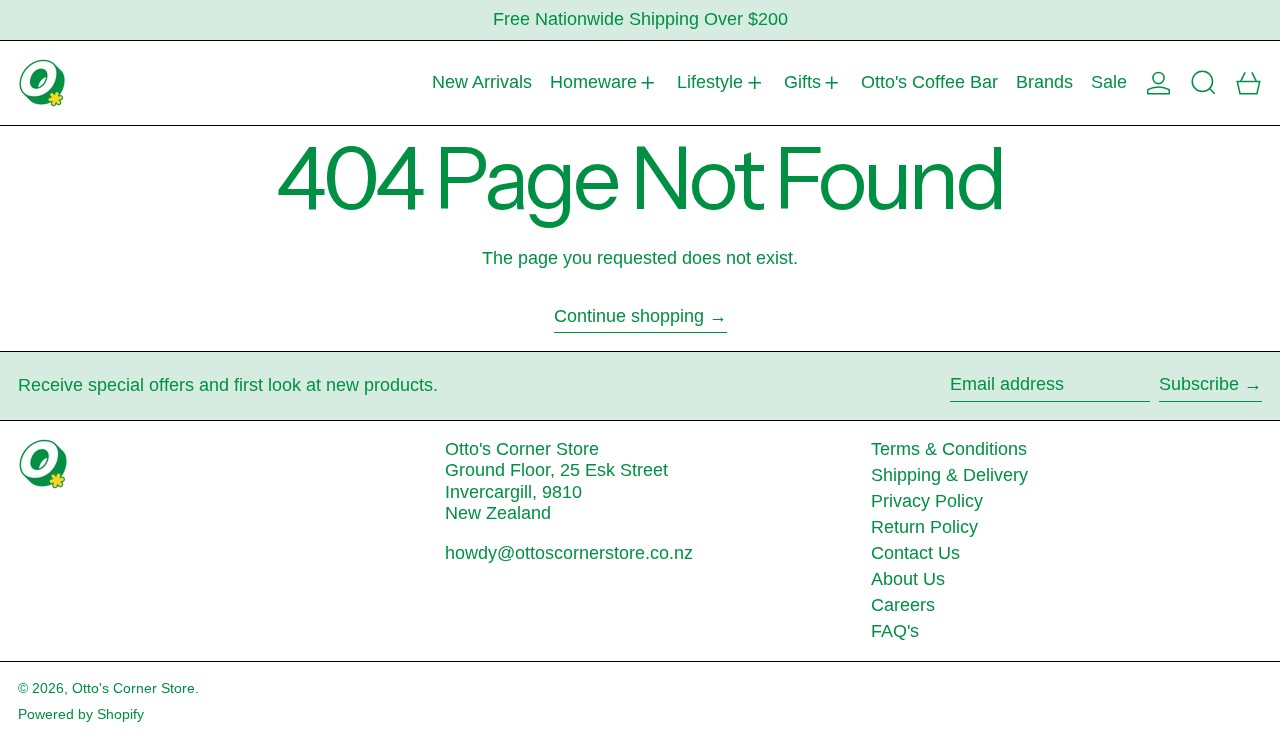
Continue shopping (629, 316)
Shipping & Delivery (949, 475)
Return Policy (924, 527)
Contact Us (915, 553)
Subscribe (1199, 384)
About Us (908, 579)
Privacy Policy (927, 501)
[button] (1203, 83)
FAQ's (895, 631)
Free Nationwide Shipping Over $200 (640, 19)
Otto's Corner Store (133, 688)
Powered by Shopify (81, 714)
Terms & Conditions (949, 449)
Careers (903, 605)
